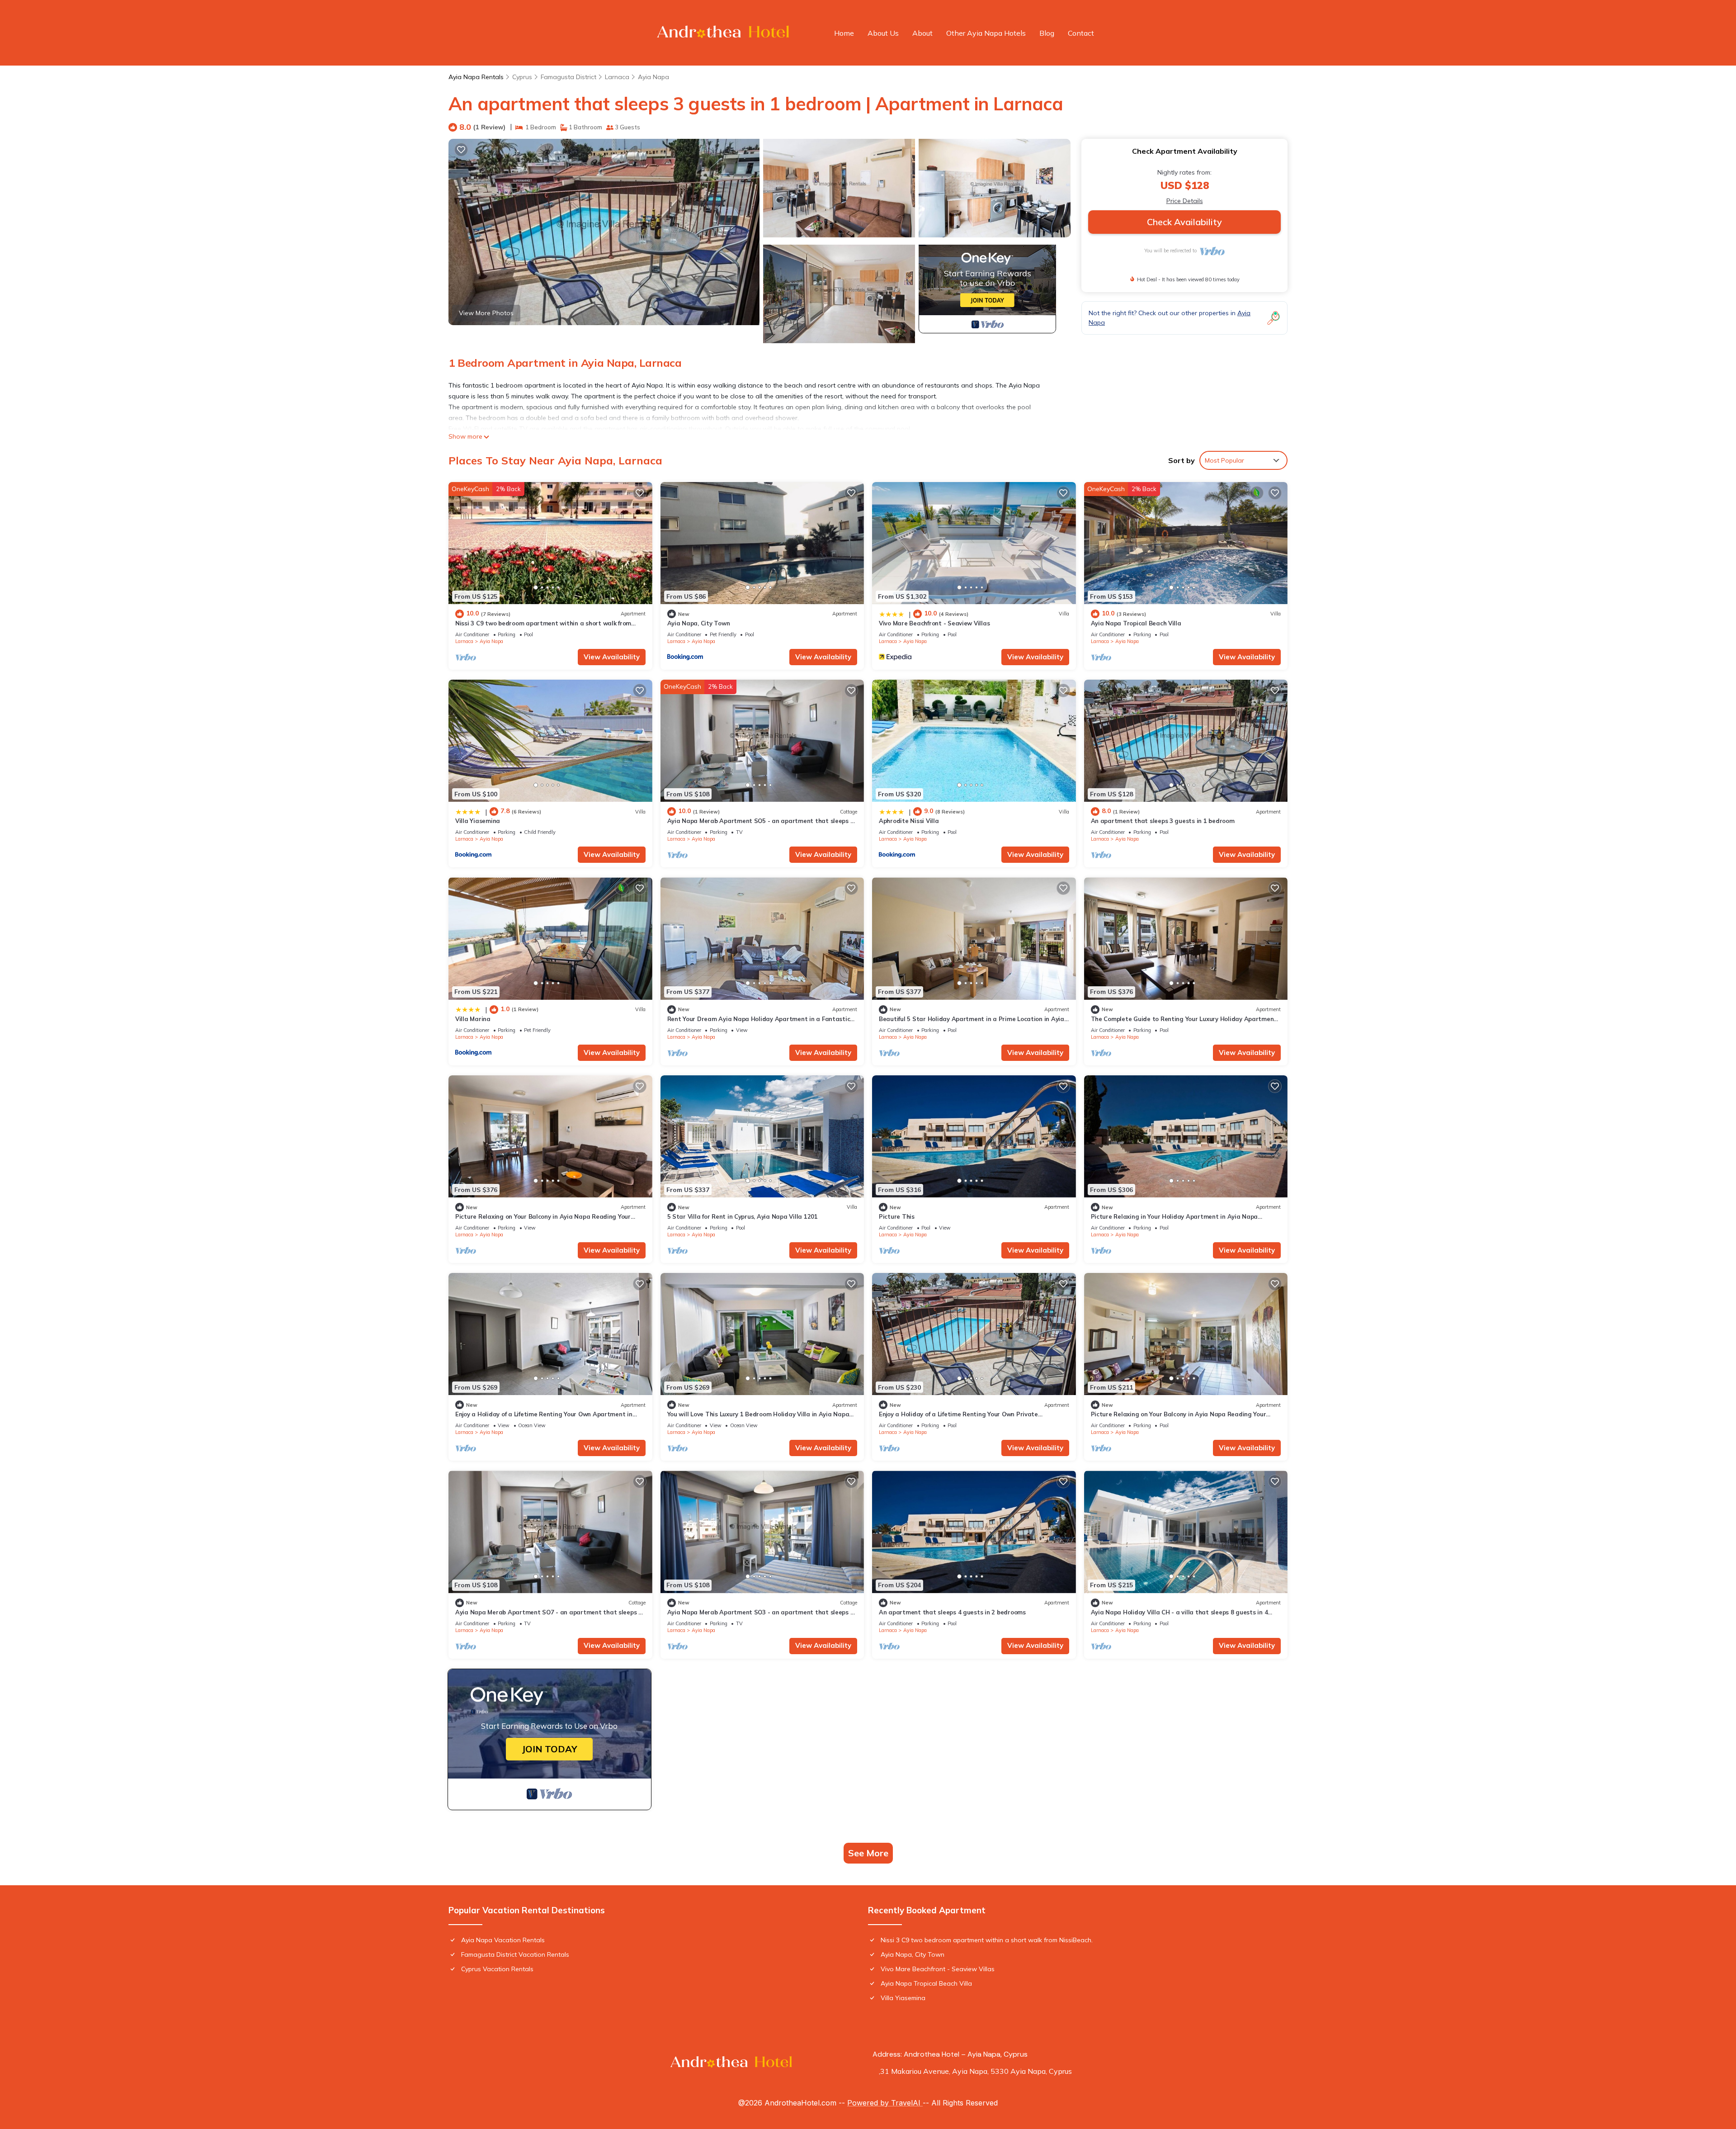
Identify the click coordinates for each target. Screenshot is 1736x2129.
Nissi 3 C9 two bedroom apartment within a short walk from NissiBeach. (987, 1940)
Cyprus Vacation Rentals (497, 1969)
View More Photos (486, 313)
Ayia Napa (653, 77)
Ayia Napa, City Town (699, 623)
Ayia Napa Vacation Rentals (503, 1940)
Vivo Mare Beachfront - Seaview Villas (934, 623)
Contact (1081, 33)
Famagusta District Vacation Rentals (515, 1954)
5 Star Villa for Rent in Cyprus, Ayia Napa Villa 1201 (743, 1216)
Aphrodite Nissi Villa (909, 821)
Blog (1047, 33)
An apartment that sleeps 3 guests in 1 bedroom (1163, 821)
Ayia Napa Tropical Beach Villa (1136, 623)
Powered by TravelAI (885, 2103)
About (922, 33)
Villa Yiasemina (478, 821)
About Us (883, 33)
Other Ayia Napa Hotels (986, 33)
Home (844, 33)
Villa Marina (473, 1019)
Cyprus (522, 77)
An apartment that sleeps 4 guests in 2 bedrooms (952, 1612)
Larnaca (617, 77)
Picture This (897, 1216)
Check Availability (1184, 222)
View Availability (612, 657)
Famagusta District (568, 77)
